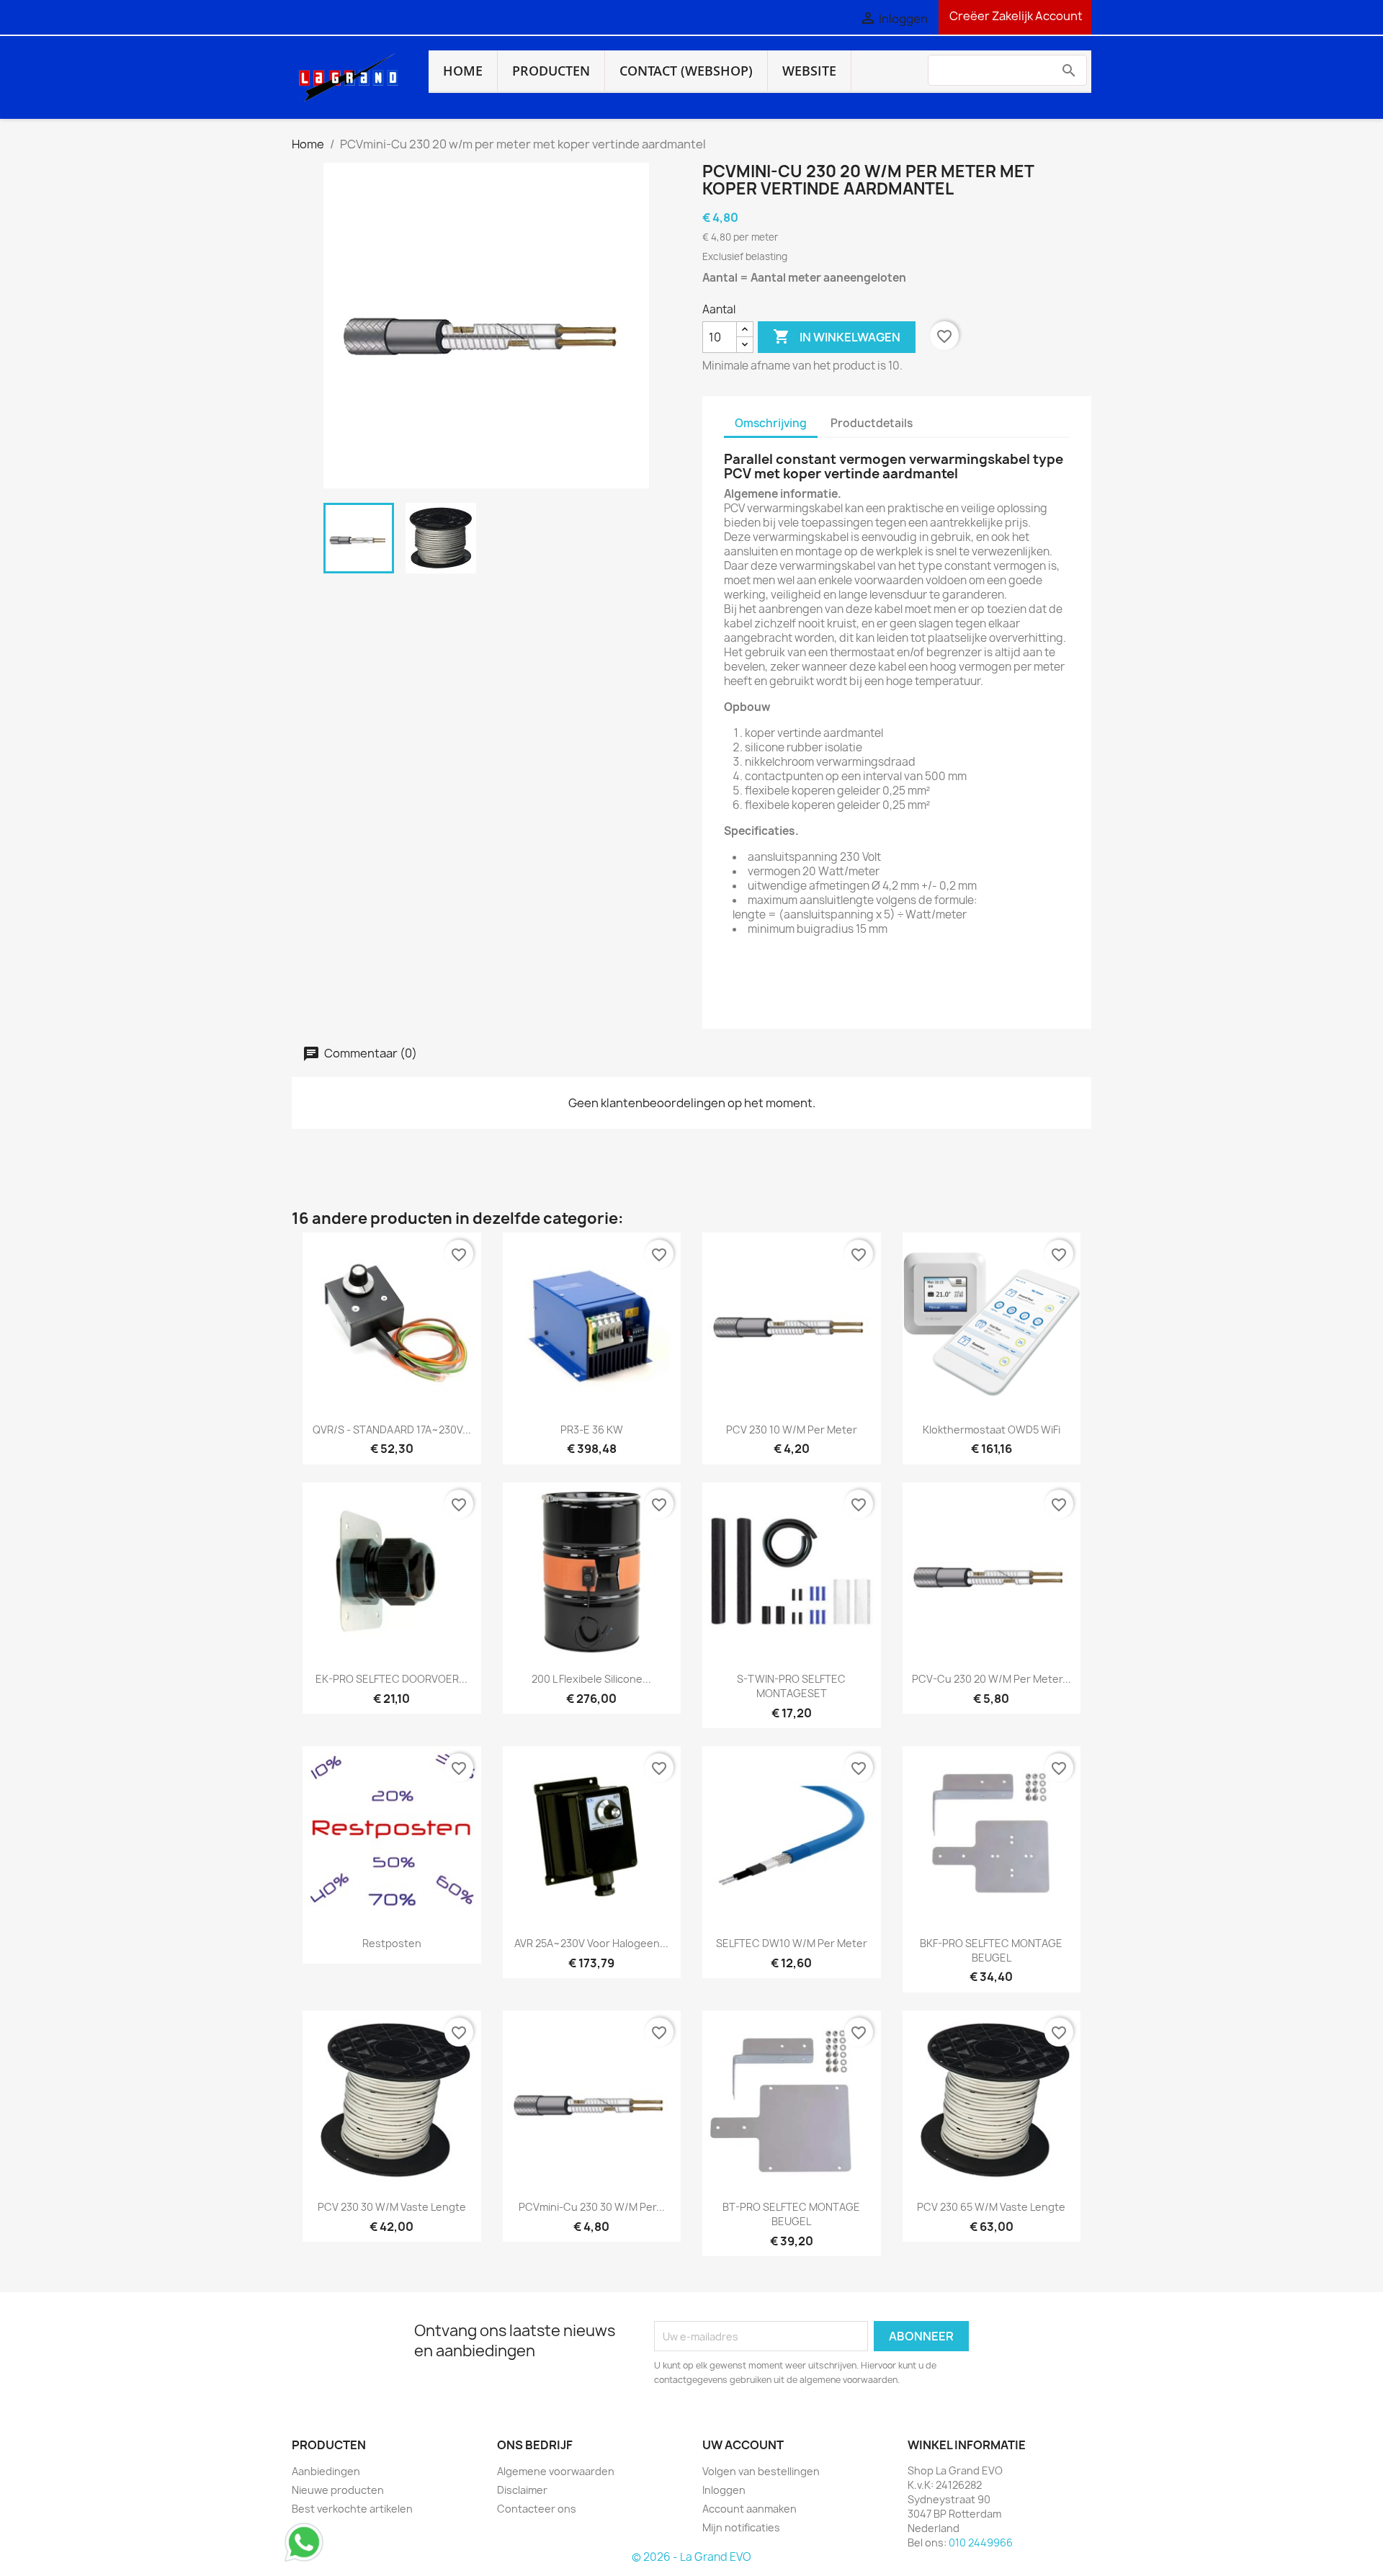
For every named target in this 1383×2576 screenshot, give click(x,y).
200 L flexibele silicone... (591, 1679)
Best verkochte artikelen (352, 2509)
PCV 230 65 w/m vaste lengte (991, 2207)
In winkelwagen (837, 336)
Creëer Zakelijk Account (1015, 16)
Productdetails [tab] (872, 423)
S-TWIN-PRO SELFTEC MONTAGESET (791, 1686)
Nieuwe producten (338, 2490)
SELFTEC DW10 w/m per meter (792, 1943)
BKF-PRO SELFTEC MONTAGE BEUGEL (991, 1950)
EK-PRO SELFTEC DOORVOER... (391, 1679)
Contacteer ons (537, 2509)
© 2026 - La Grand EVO (691, 2557)
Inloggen (724, 2490)
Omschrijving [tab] (771, 423)
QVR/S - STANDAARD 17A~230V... (392, 1430)
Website (809, 71)
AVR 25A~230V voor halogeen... (591, 1943)
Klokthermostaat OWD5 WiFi (992, 1430)
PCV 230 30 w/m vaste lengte (392, 2207)
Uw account (743, 2445)
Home (463, 71)
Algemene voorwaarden (556, 2471)
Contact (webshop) (686, 71)
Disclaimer (522, 2490)
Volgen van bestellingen (761, 2471)
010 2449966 (981, 2543)
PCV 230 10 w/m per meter (792, 1430)
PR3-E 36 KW (592, 1430)
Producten (551, 71)
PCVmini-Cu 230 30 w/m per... (592, 2207)
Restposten (392, 1943)
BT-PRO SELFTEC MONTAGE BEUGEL (791, 2214)
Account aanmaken (749, 2509)
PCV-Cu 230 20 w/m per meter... (992, 1679)
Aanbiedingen (326, 2471)
